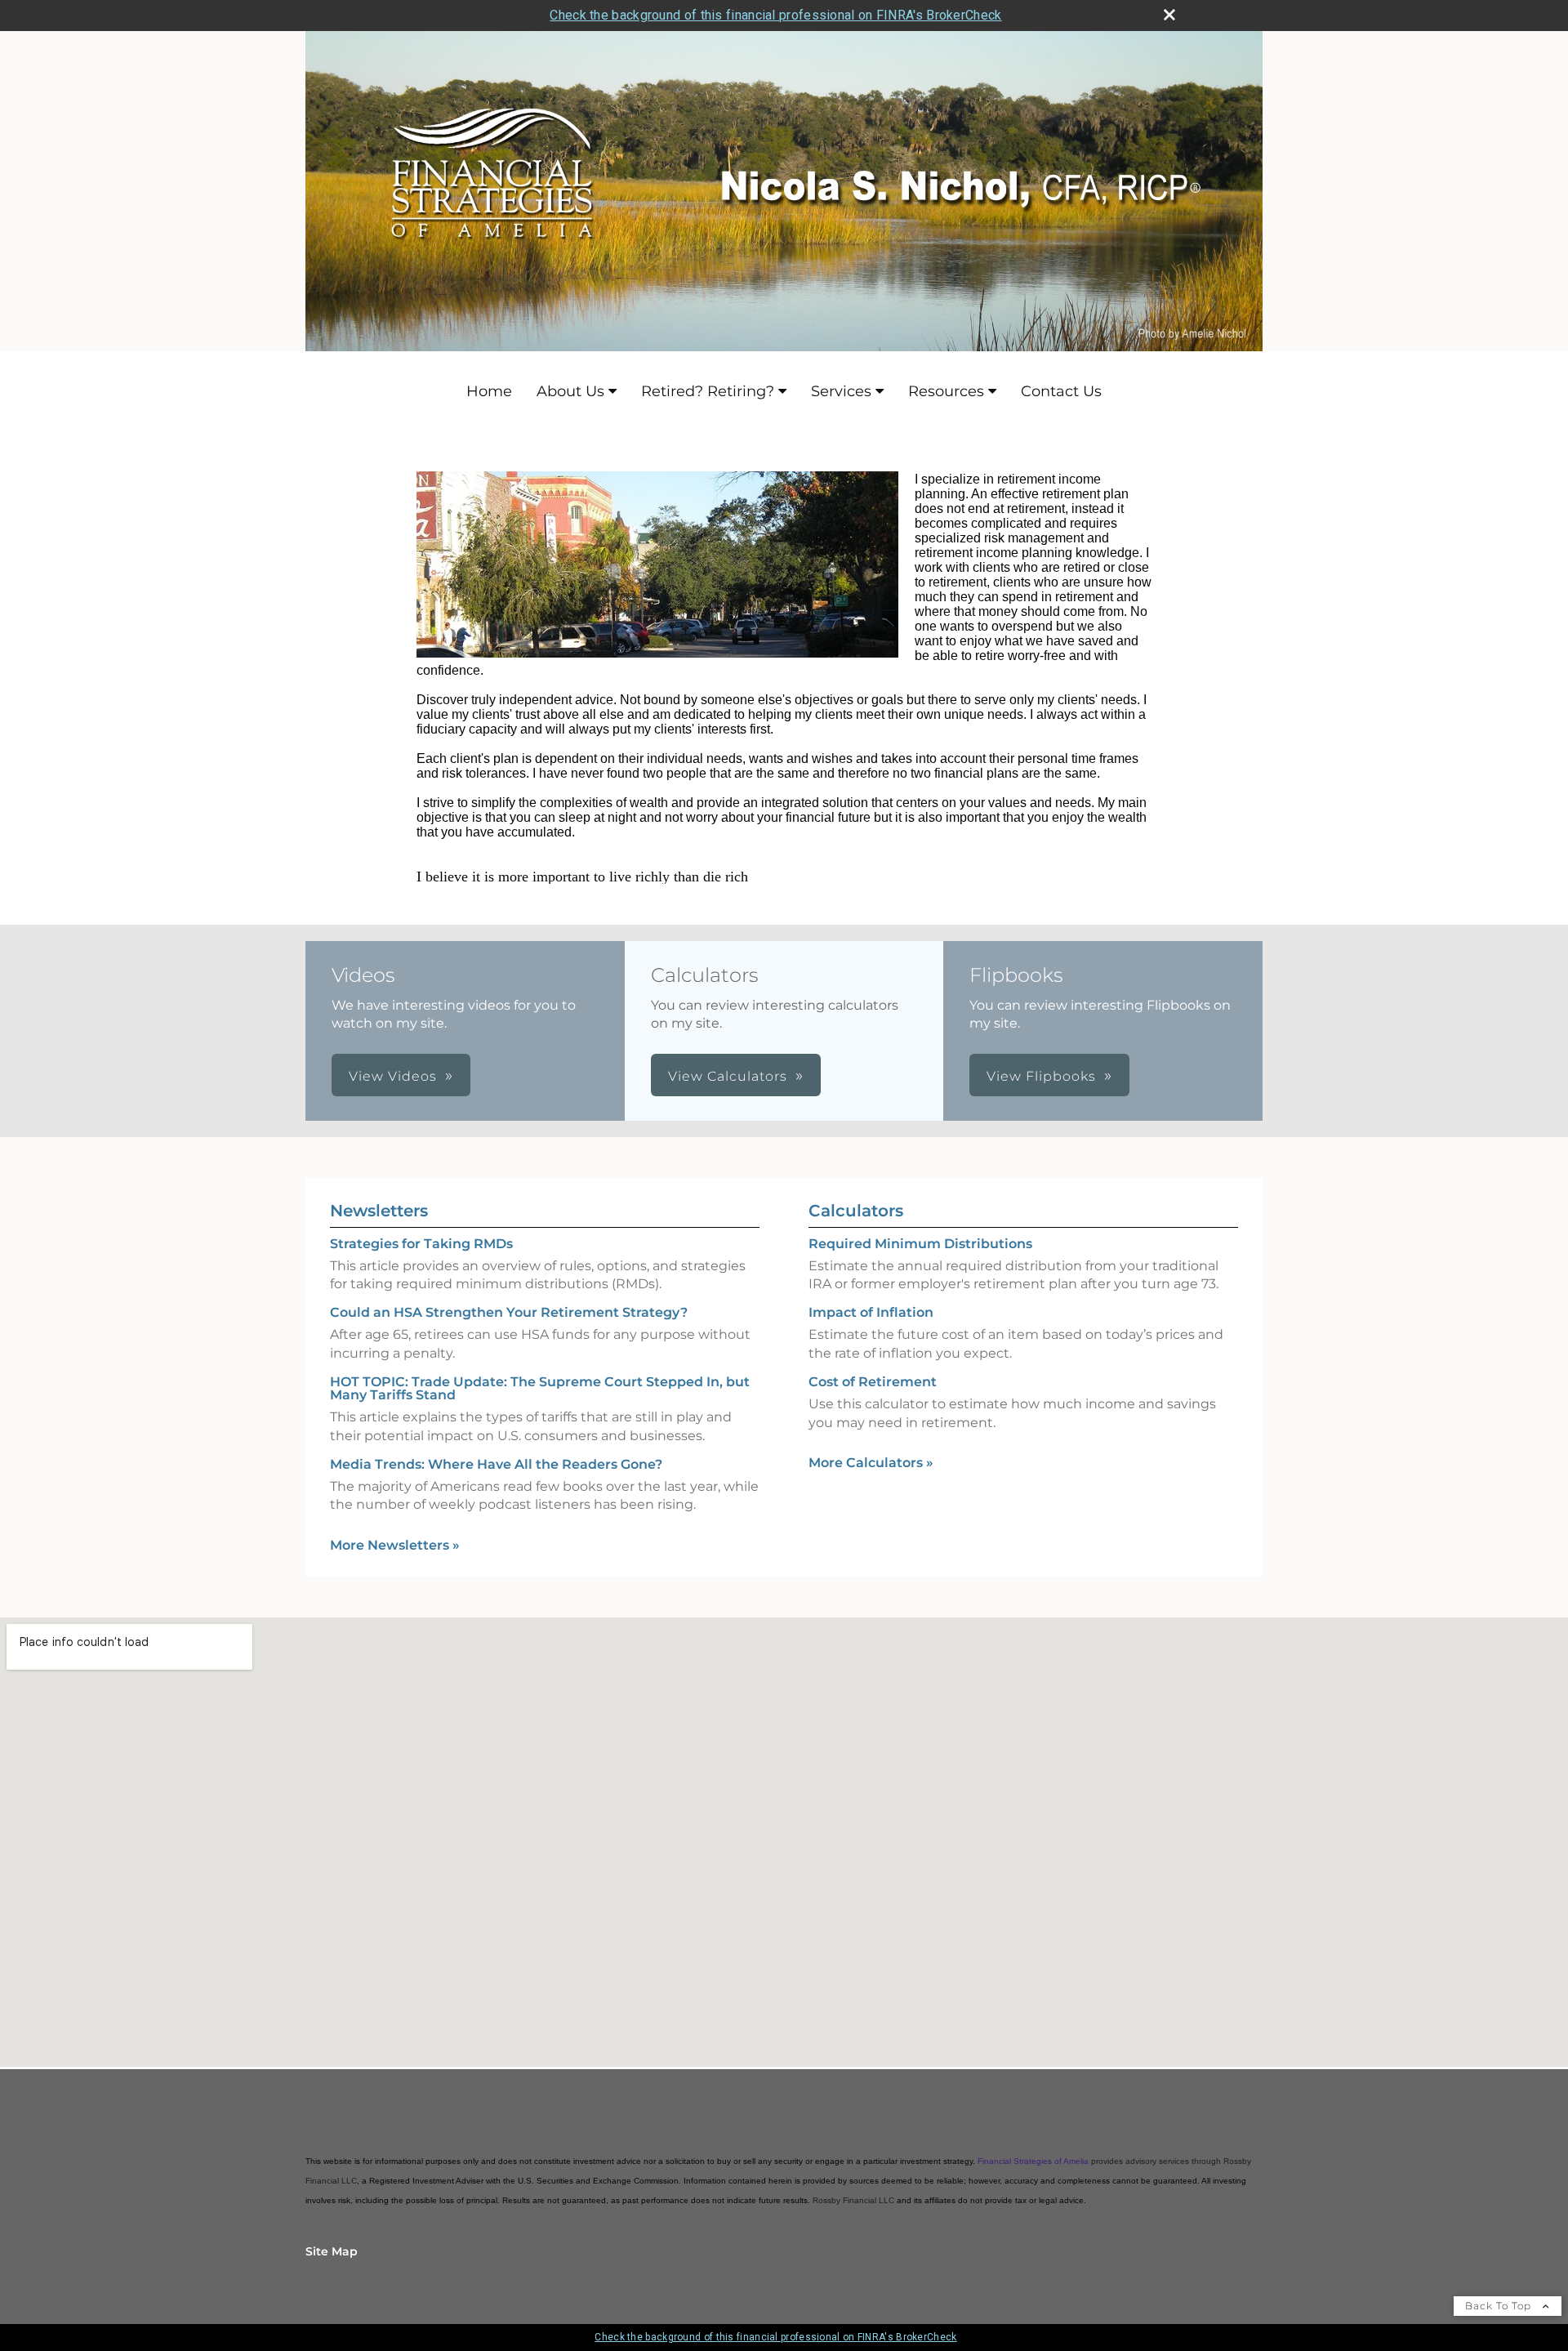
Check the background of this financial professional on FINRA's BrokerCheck (775, 15)
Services (841, 391)
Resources (946, 391)
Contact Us (1061, 391)
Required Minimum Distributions (920, 1244)
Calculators (856, 1211)
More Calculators (871, 1463)
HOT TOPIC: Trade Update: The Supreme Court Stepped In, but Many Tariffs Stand (540, 1388)
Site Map (332, 2251)
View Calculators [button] (728, 1076)
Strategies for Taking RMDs (421, 1244)
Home (489, 391)
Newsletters (379, 1211)
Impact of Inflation (871, 1312)
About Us (570, 391)
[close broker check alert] (1169, 15)
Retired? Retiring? (708, 391)
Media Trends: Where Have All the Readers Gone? (496, 1464)
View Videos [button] (393, 1076)
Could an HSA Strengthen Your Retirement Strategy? (509, 1312)
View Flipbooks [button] (1041, 1076)
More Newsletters (395, 1545)
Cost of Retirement (873, 1382)
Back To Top (1500, 2306)
